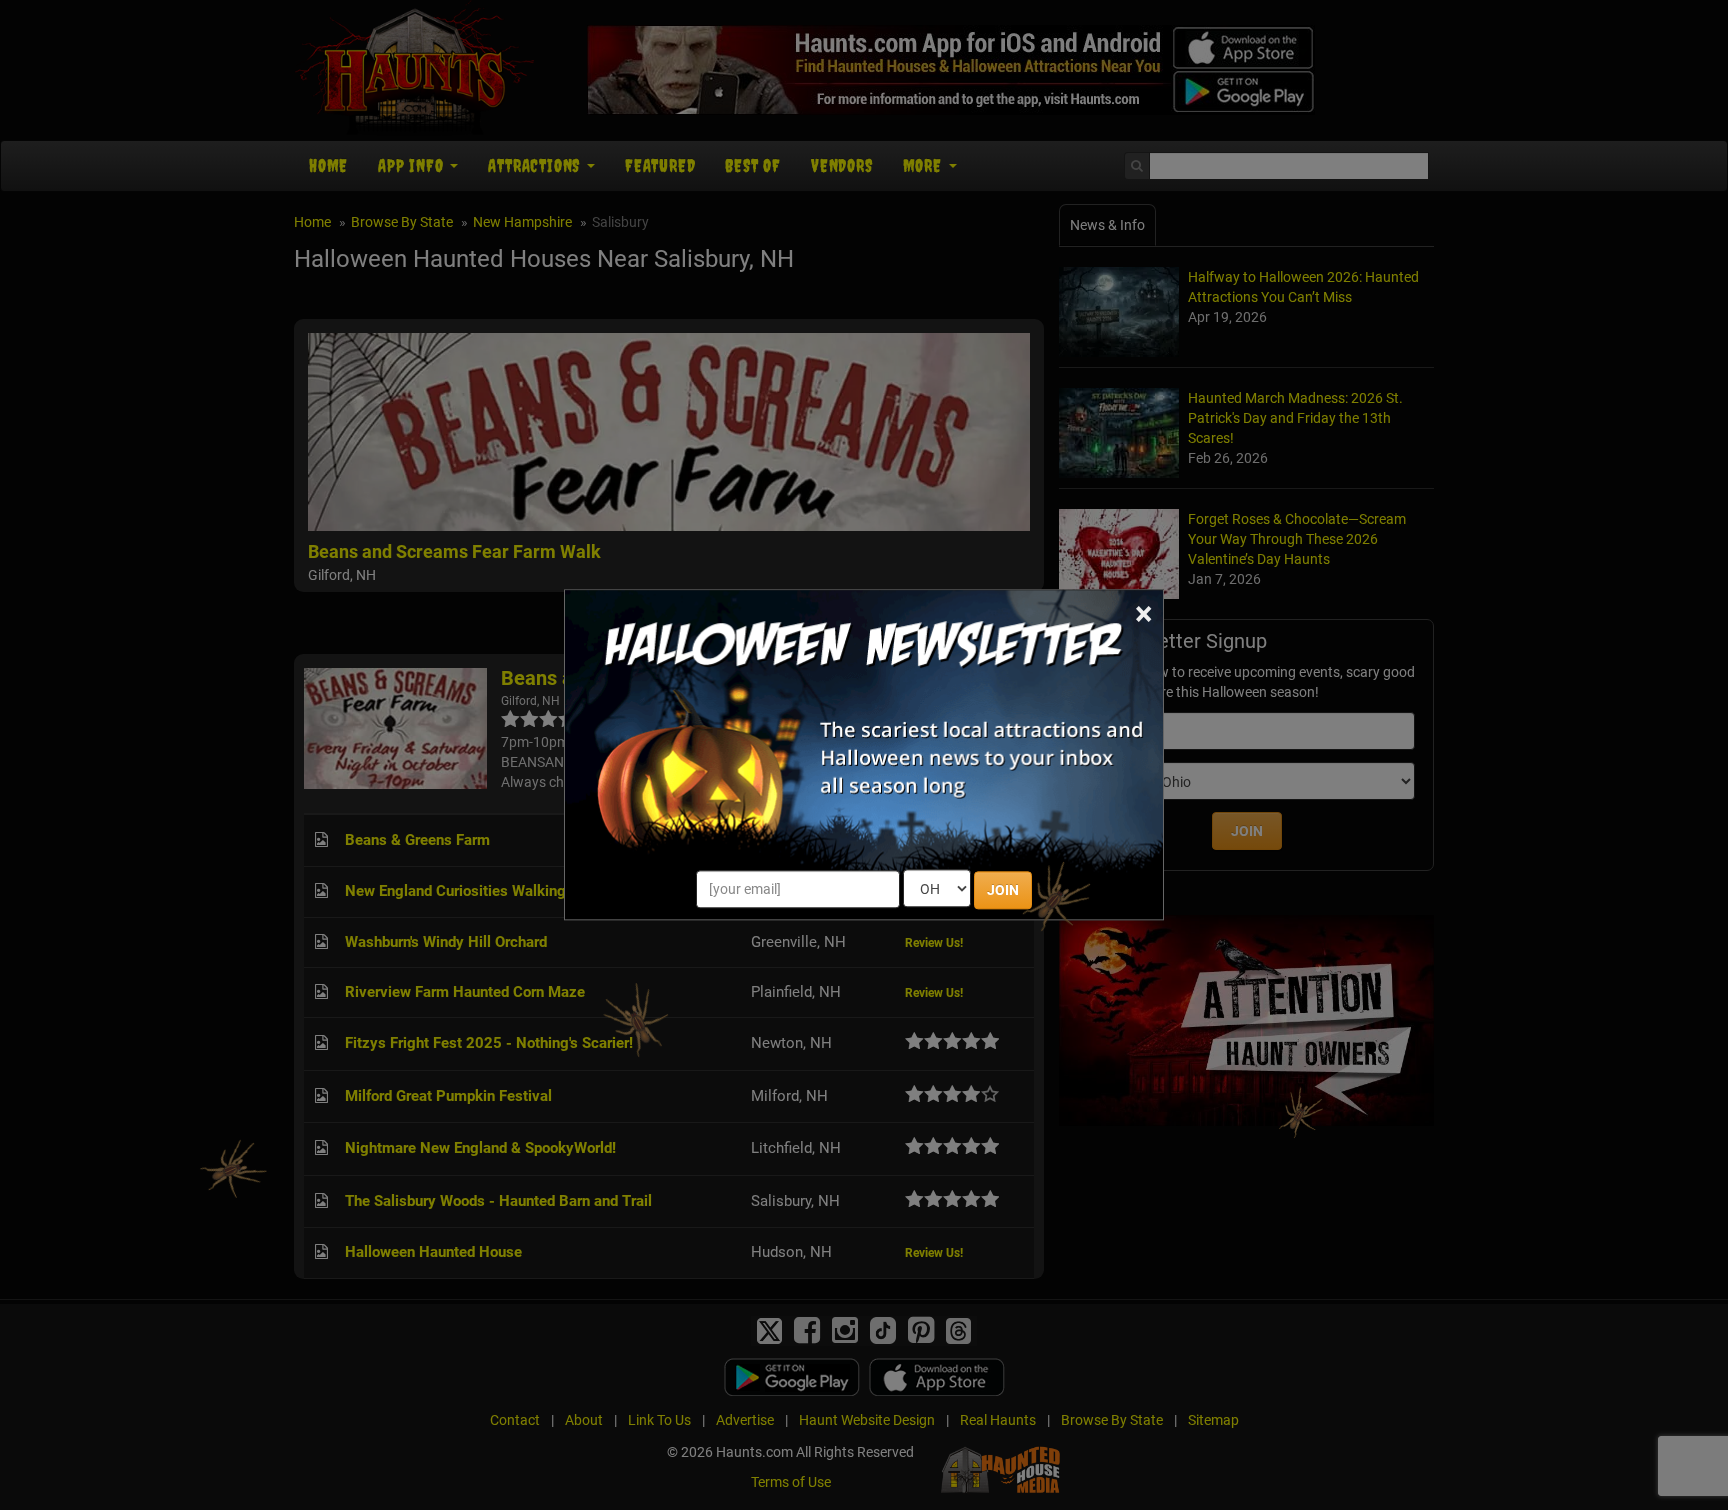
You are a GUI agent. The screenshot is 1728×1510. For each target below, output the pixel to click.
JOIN (1003, 891)
